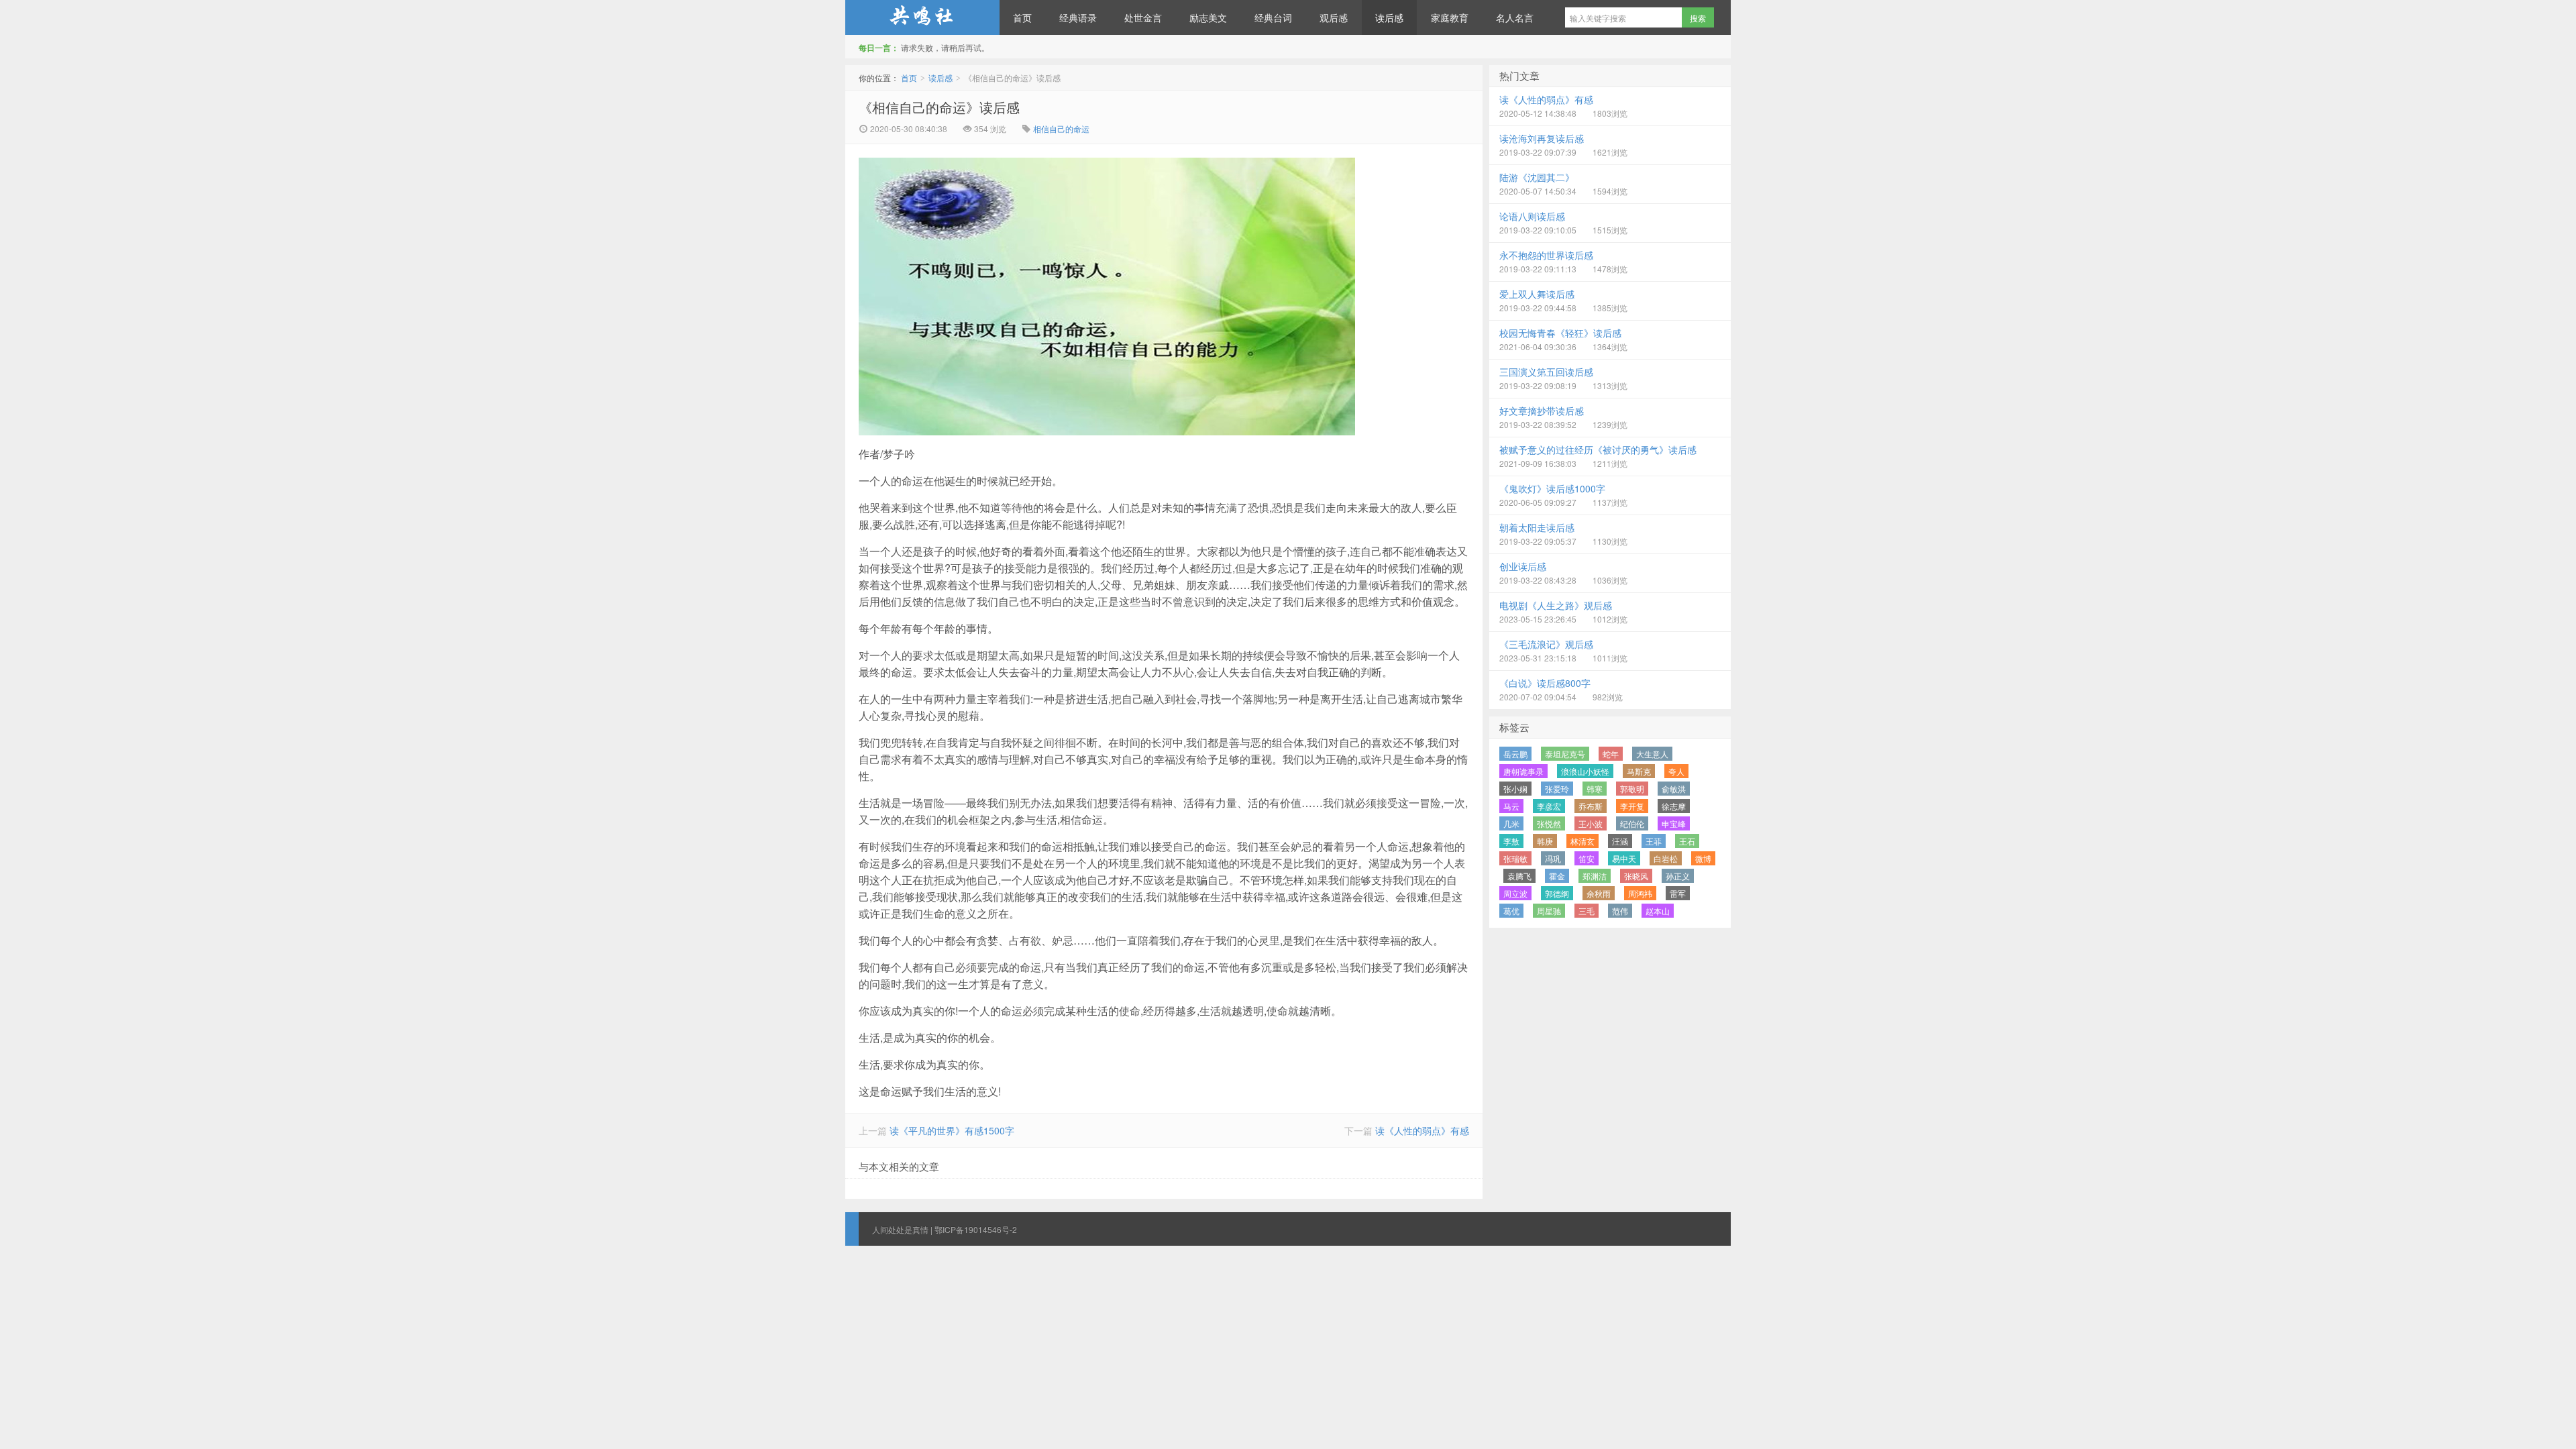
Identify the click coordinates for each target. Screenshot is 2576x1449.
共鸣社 (922, 17)
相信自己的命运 (1061, 128)
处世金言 (1143, 17)
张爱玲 (1557, 789)
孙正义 (1678, 876)
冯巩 (1553, 858)
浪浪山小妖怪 (1585, 771)
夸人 (1676, 771)
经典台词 (1273, 17)
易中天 (1624, 858)
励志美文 (1208, 17)
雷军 (1678, 893)
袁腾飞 (1519, 876)
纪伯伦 (1632, 823)
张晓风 (1636, 876)
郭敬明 (1632, 789)
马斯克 (1639, 771)
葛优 (1511, 911)
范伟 (1620, 911)
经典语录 (1078, 17)
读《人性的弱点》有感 (1422, 1130)
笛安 (1587, 858)
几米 (1511, 823)
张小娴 (1515, 789)
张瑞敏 (1515, 858)
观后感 (1334, 17)
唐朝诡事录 (1523, 771)
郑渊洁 (1595, 876)
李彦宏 (1549, 806)
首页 (1022, 17)
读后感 (1389, 17)
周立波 (1515, 893)
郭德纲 (1557, 893)
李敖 (1511, 841)
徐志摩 (1674, 806)
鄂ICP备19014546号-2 (976, 1229)
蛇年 (1611, 754)
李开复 (1632, 806)
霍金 (1557, 876)
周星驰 (1549, 911)
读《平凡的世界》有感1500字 (952, 1130)
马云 (1511, 806)
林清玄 (1582, 841)
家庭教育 (1450, 17)
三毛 (1587, 911)
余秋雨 (1599, 893)
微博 (1703, 858)
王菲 (1654, 841)
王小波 (1591, 823)
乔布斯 (1591, 806)
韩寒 (1595, 789)
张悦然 (1549, 823)
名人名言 (1515, 17)
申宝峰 (1674, 823)
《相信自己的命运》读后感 (939, 107)
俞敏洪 (1674, 789)
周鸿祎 (1640, 893)
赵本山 (1658, 911)
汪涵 (1620, 841)
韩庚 (1545, 841)
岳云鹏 (1515, 754)
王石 (1687, 841)
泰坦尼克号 (1565, 754)
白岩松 (1666, 858)
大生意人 (1652, 754)
